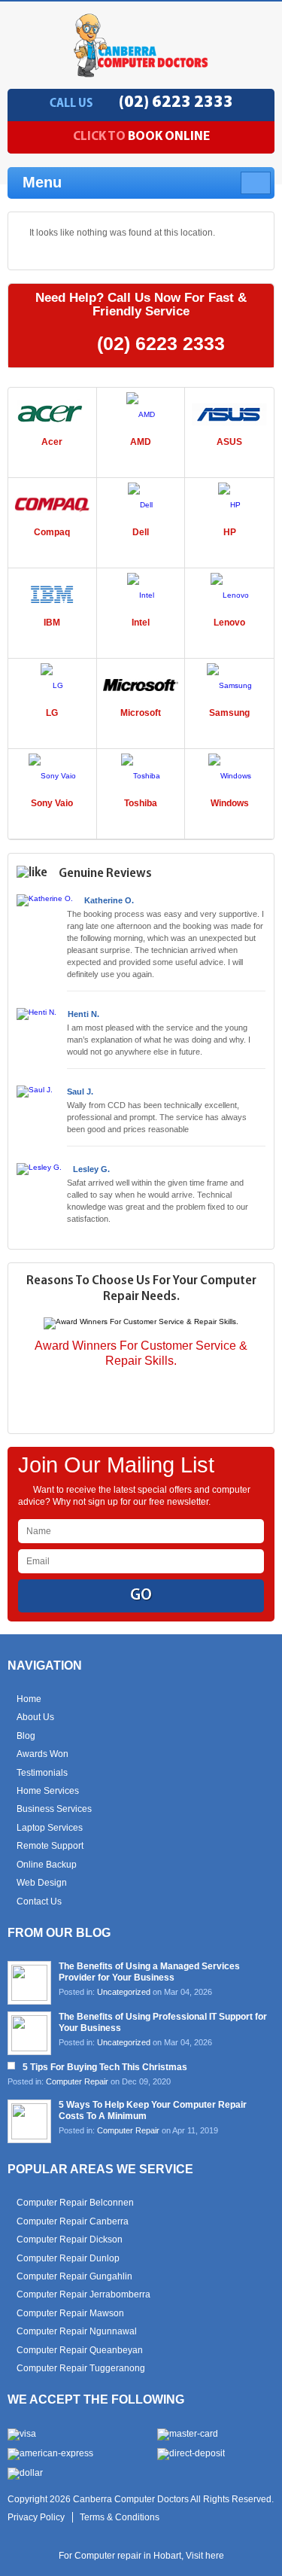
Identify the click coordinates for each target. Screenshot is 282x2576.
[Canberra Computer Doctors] (141, 73)
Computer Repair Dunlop (68, 2258)
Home (29, 1699)
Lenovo (229, 623)
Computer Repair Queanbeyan (80, 2350)
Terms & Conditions (120, 2517)
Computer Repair (77, 2081)
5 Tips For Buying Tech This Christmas (105, 2067)
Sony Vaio (52, 803)
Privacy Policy (36, 2517)
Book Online (141, 137)
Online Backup (47, 1865)
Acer (52, 442)
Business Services (54, 1809)
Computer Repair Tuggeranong (81, 2368)
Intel (141, 623)
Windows (230, 803)
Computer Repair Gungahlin (74, 2276)
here (215, 2556)
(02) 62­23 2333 (176, 103)
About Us (35, 1717)
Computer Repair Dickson (70, 2240)
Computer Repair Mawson (70, 2313)
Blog (26, 1736)
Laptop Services (50, 1828)
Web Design (42, 1883)
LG (52, 713)
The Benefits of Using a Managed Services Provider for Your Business (149, 1972)
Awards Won (42, 1754)
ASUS (229, 442)
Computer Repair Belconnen (75, 2203)
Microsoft (141, 713)
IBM (52, 623)
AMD (141, 442)
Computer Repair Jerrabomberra (83, 2294)
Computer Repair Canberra (73, 2221)
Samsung (229, 713)
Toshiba (141, 803)
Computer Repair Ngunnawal (77, 2331)
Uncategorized (124, 1992)
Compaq (52, 532)
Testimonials (42, 1773)
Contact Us (39, 1902)
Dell (141, 532)
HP (230, 532)
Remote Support (50, 1846)
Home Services (48, 1791)
